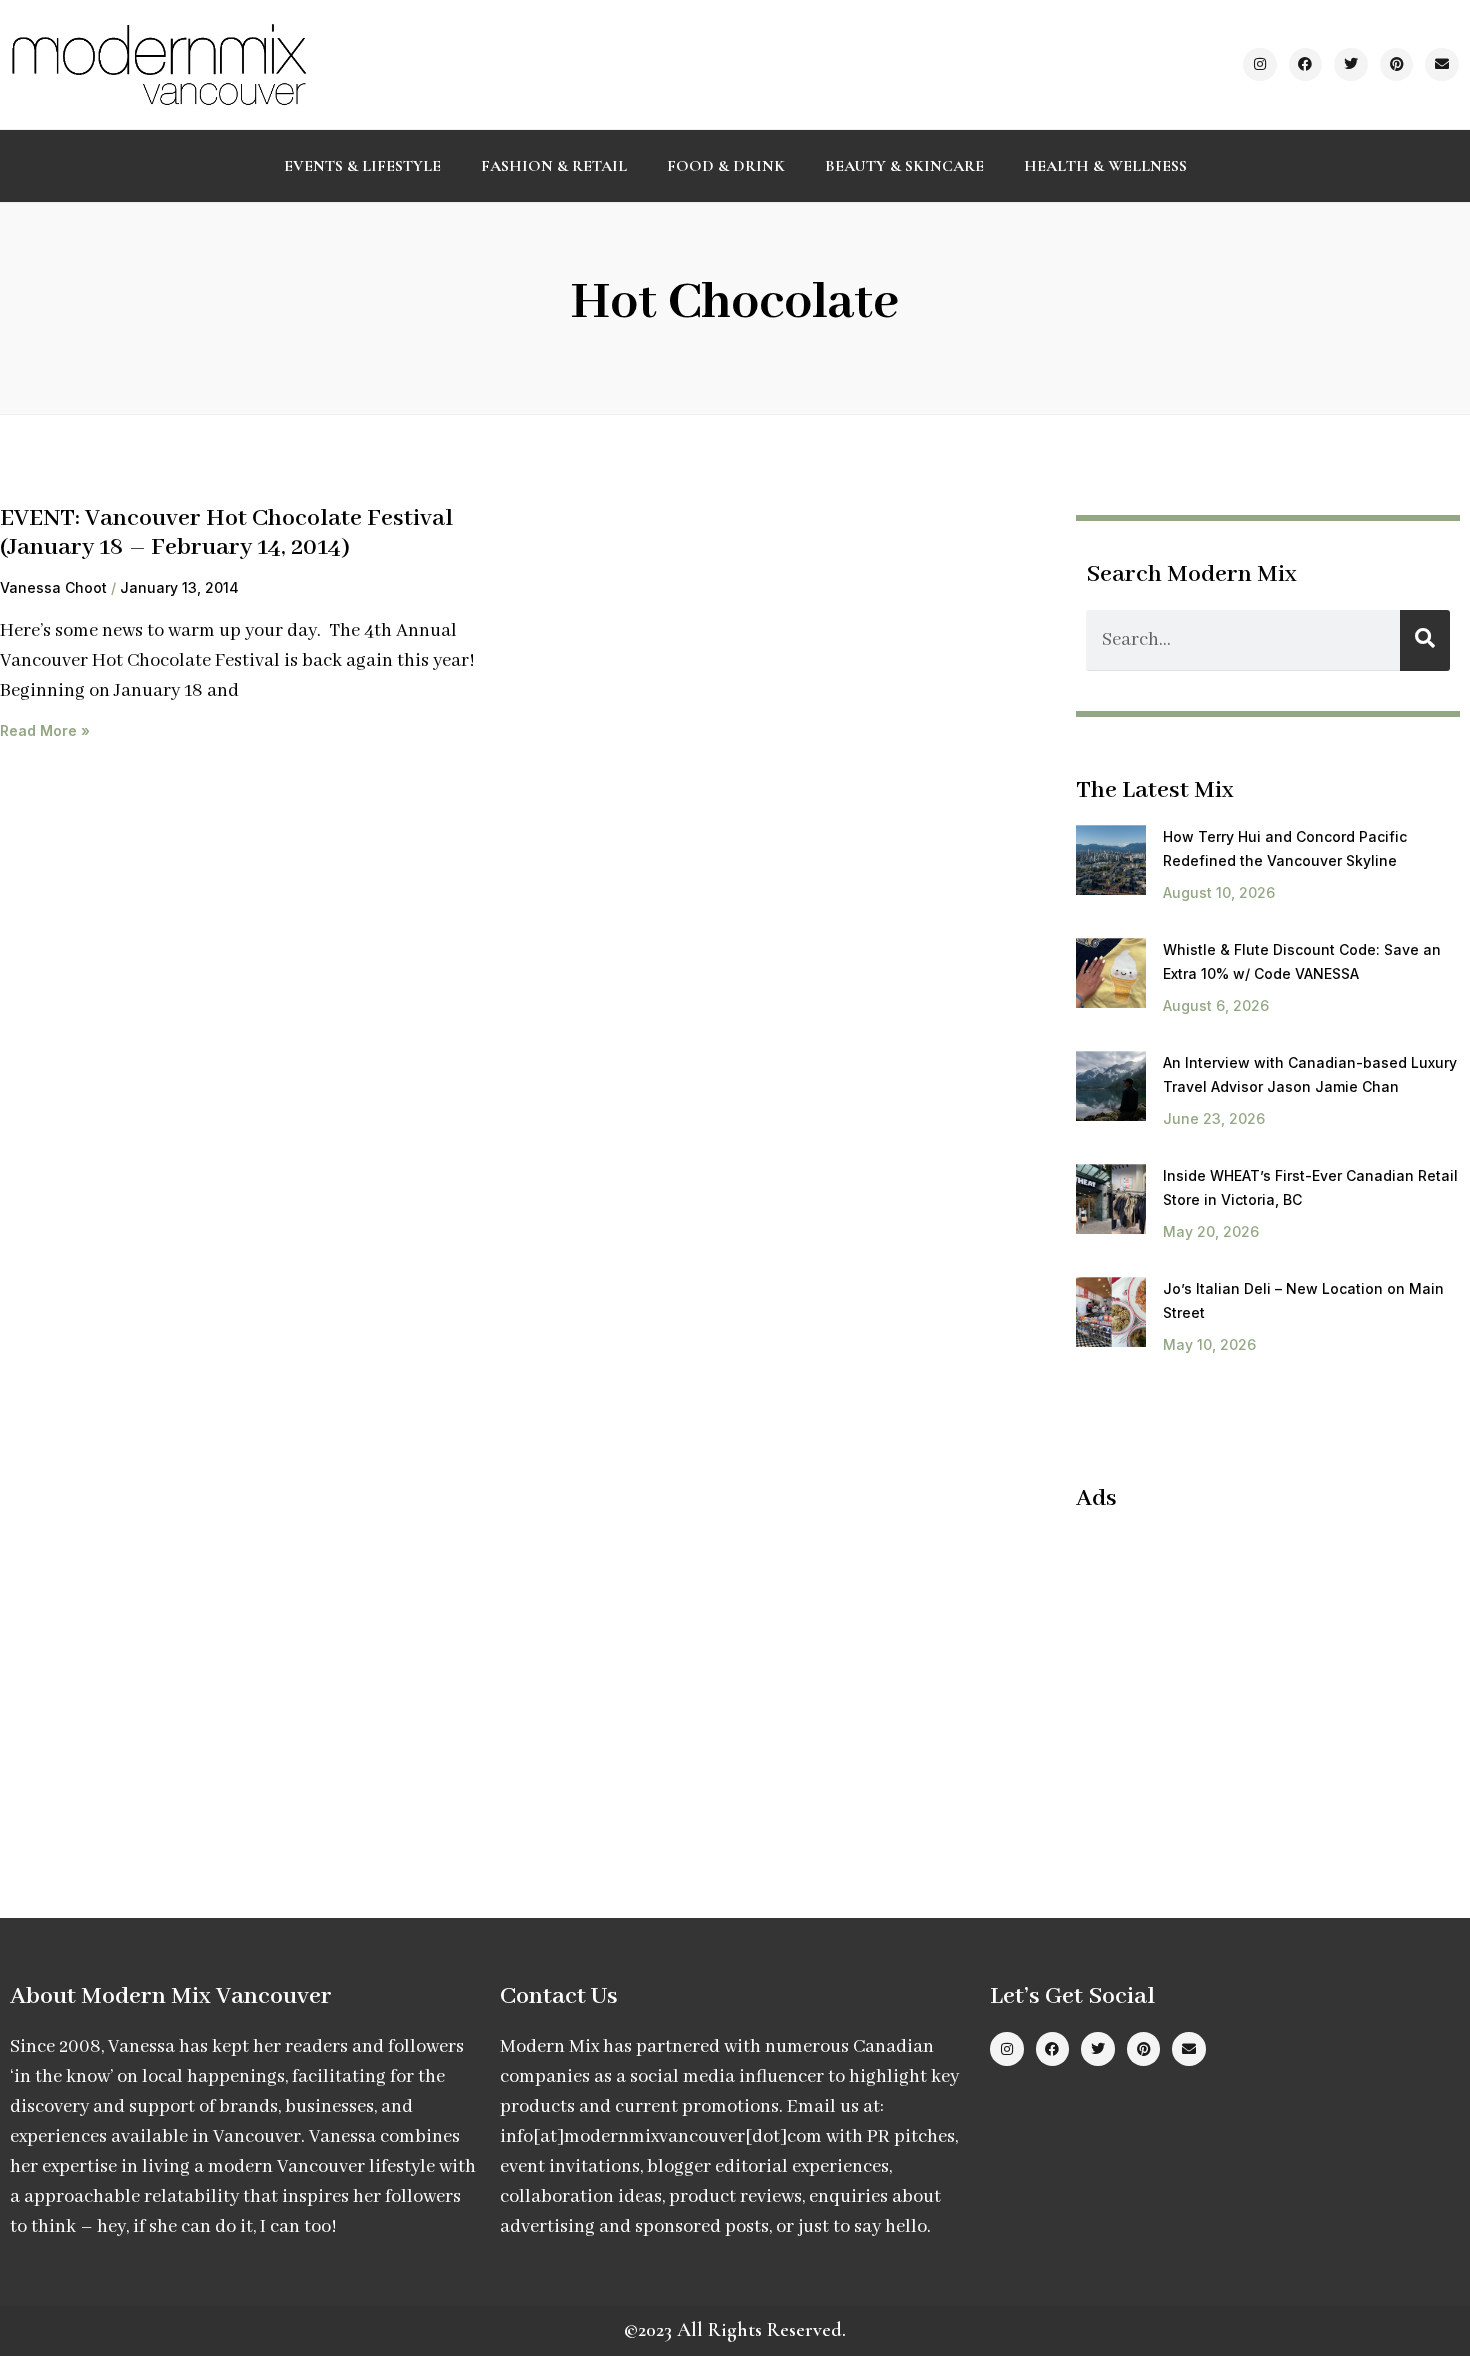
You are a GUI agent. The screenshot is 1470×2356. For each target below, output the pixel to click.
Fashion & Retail (554, 166)
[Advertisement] (1244, 1674)
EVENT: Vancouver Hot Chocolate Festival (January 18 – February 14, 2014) (226, 533)
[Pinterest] (1397, 65)
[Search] (1425, 640)
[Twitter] (1351, 65)
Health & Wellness (1105, 166)
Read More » (45, 730)
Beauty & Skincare (904, 166)
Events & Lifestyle (362, 166)
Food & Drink (726, 166)
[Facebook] (1306, 65)
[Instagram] (1260, 65)
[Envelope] (1442, 65)
